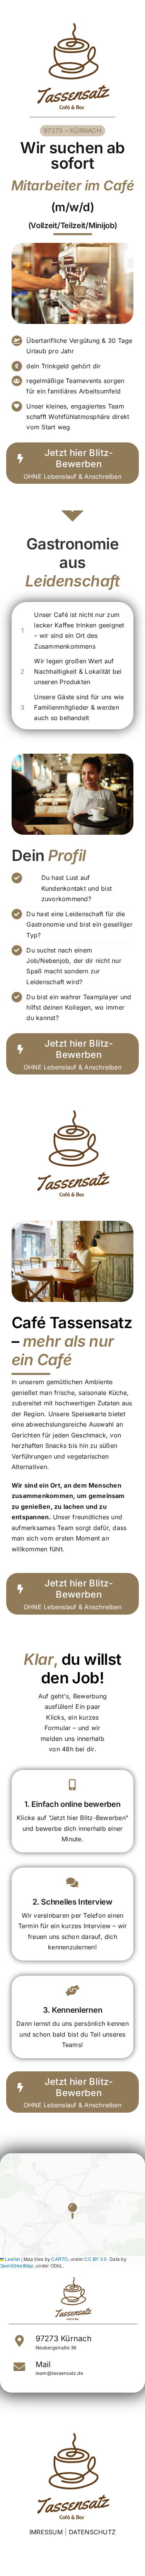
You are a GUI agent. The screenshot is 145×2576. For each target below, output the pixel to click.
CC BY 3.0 (96, 2259)
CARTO (59, 2259)
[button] (72, 2211)
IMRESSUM (46, 2532)
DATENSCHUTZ (92, 2532)
